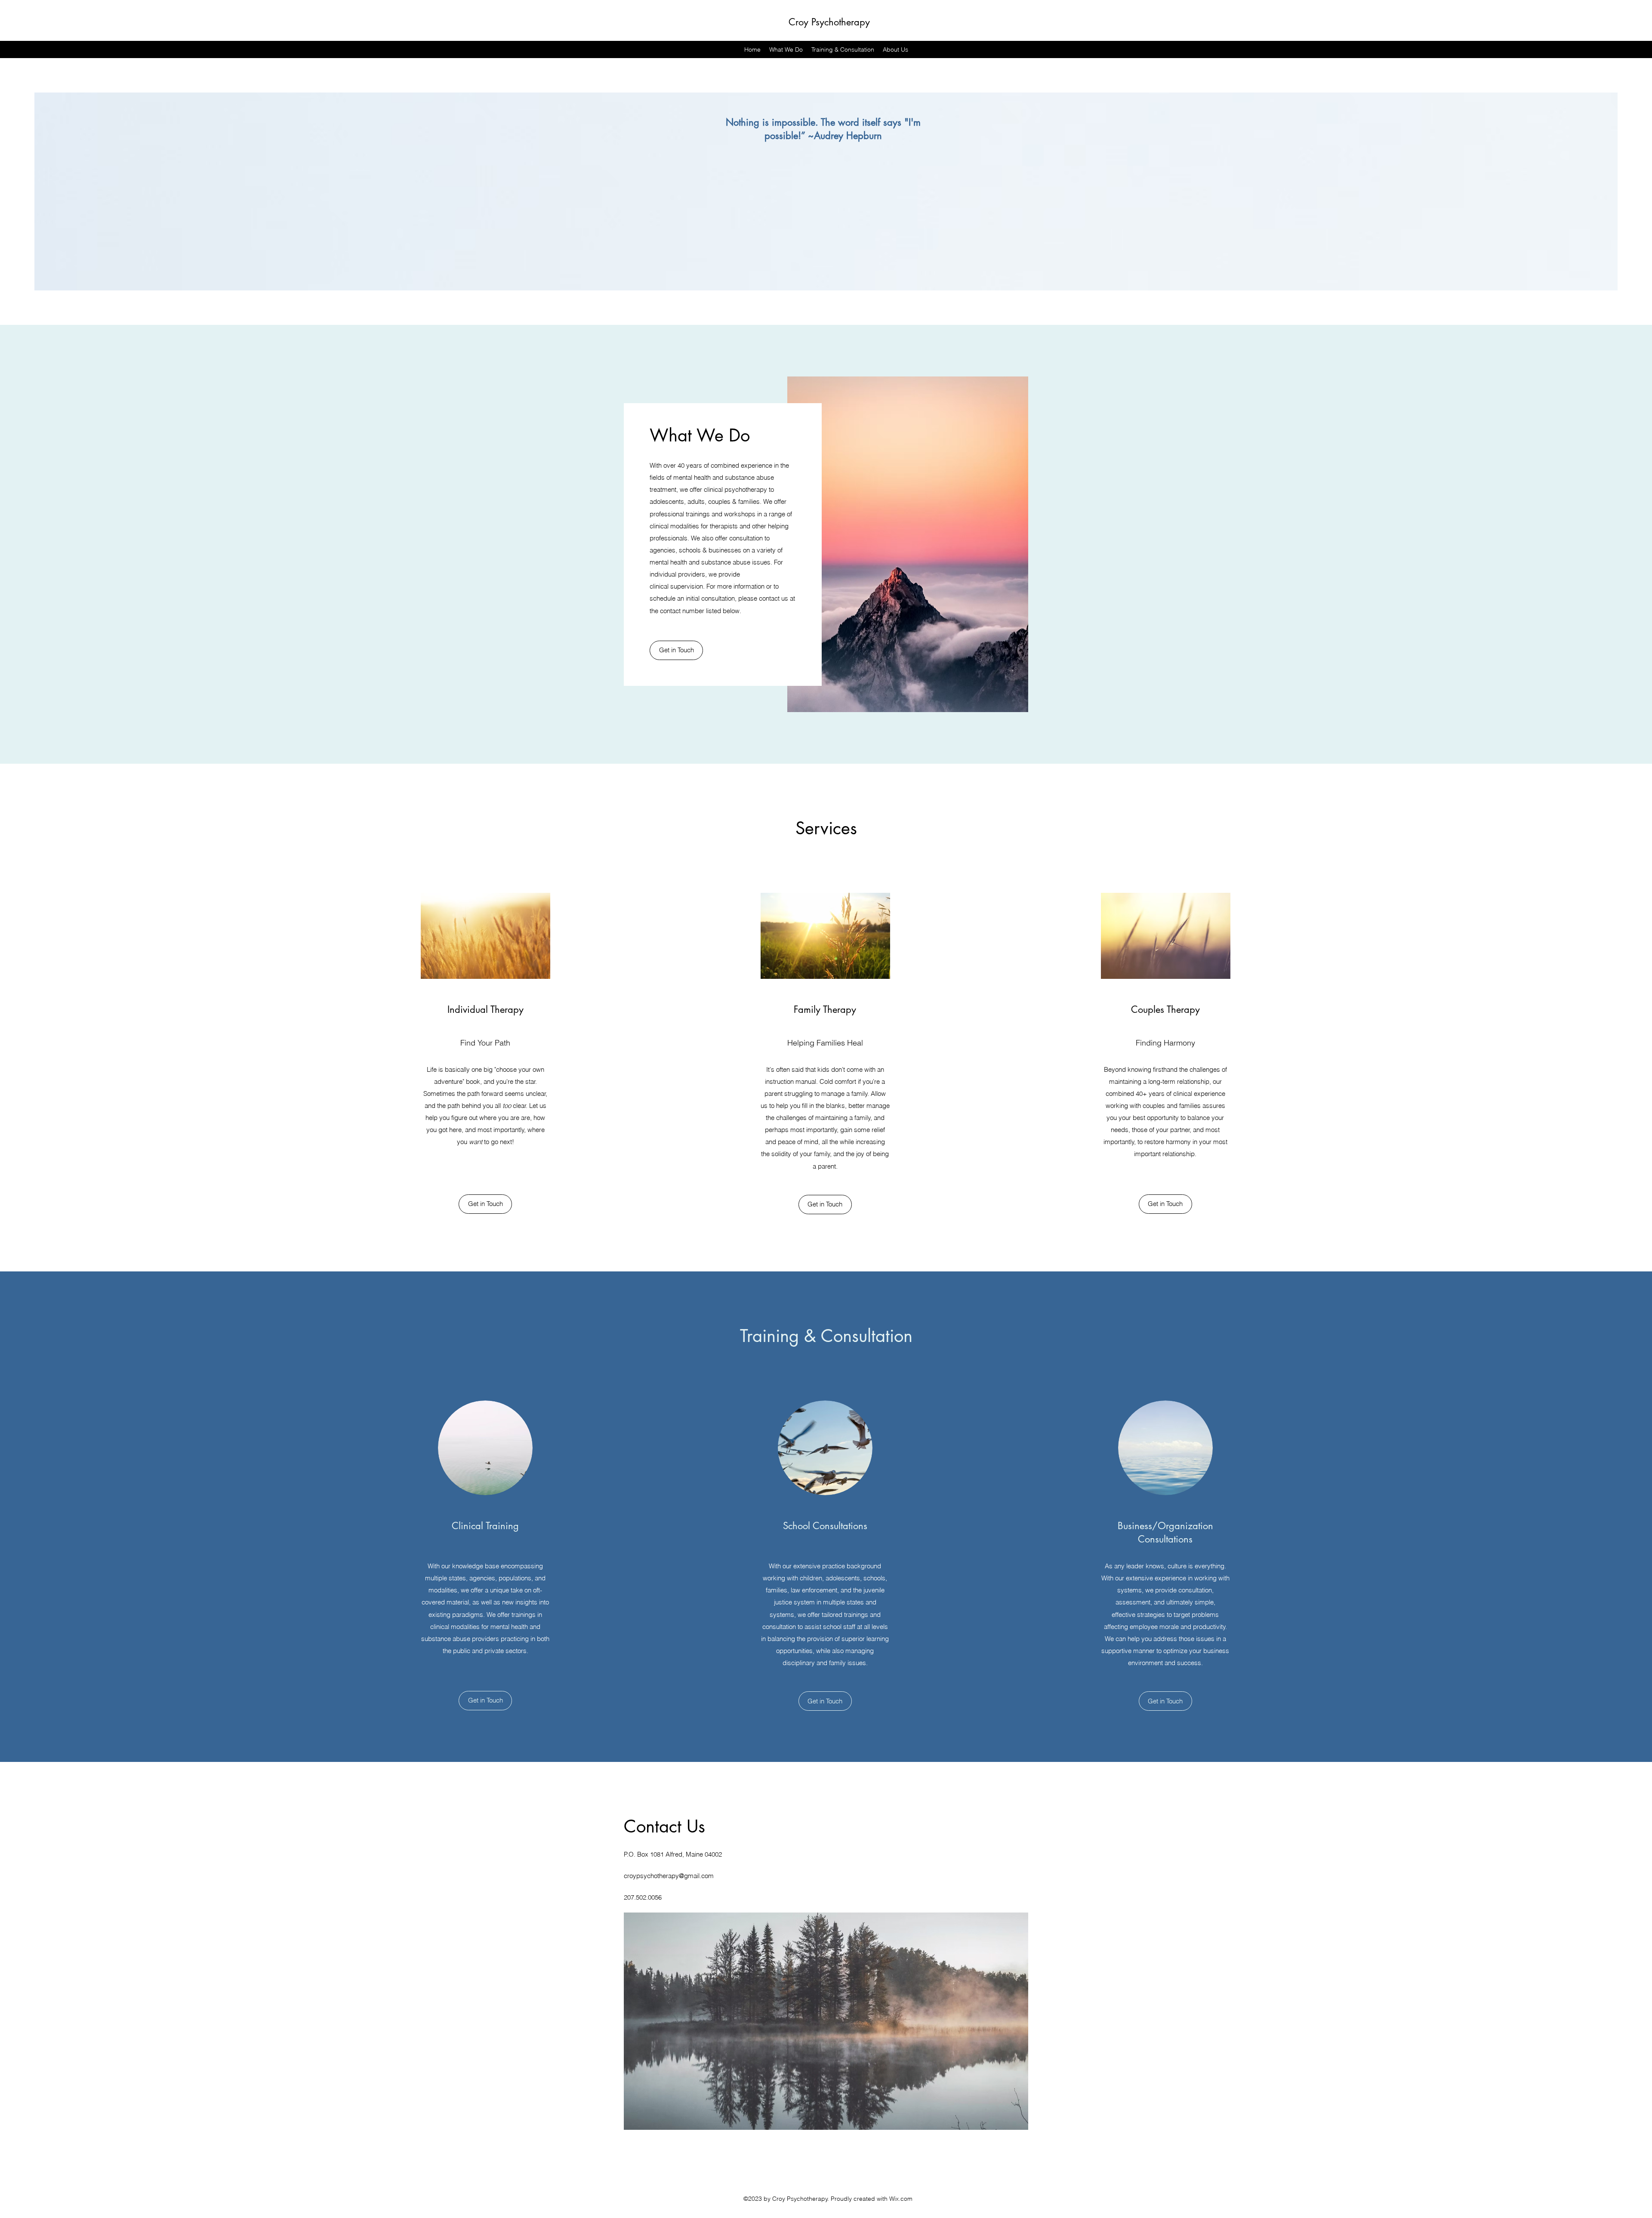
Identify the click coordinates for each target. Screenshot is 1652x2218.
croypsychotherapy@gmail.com (669, 1876)
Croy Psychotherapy (829, 22)
